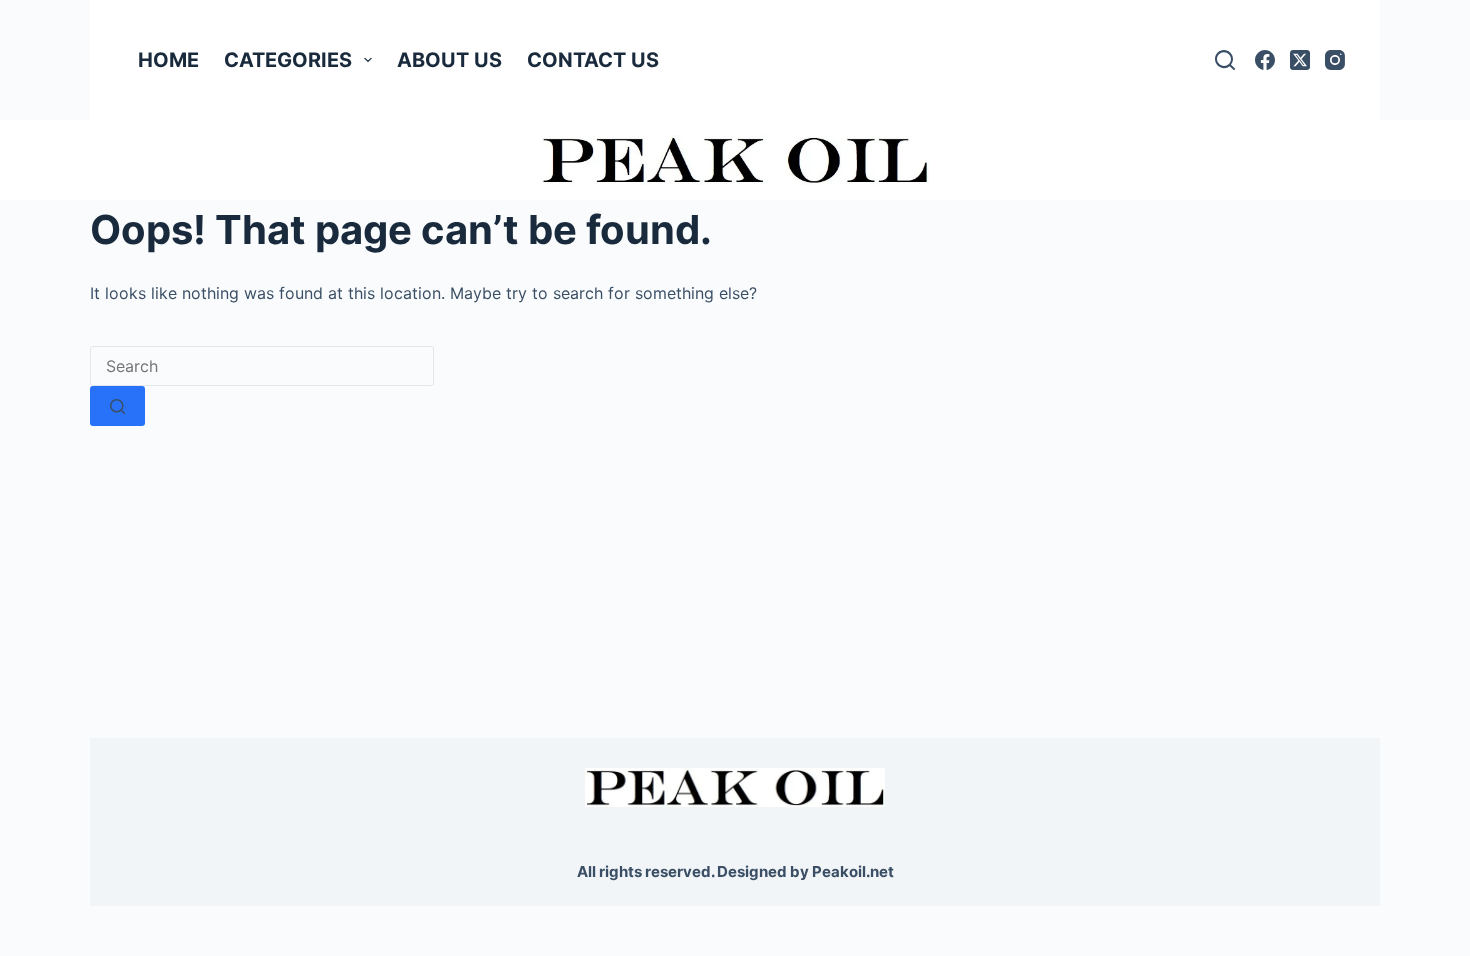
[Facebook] (1265, 60)
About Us (449, 60)
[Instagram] (1335, 60)
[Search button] (117, 406)
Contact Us (593, 60)
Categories (288, 60)
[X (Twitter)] (1300, 60)
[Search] (1225, 60)
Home (168, 60)
